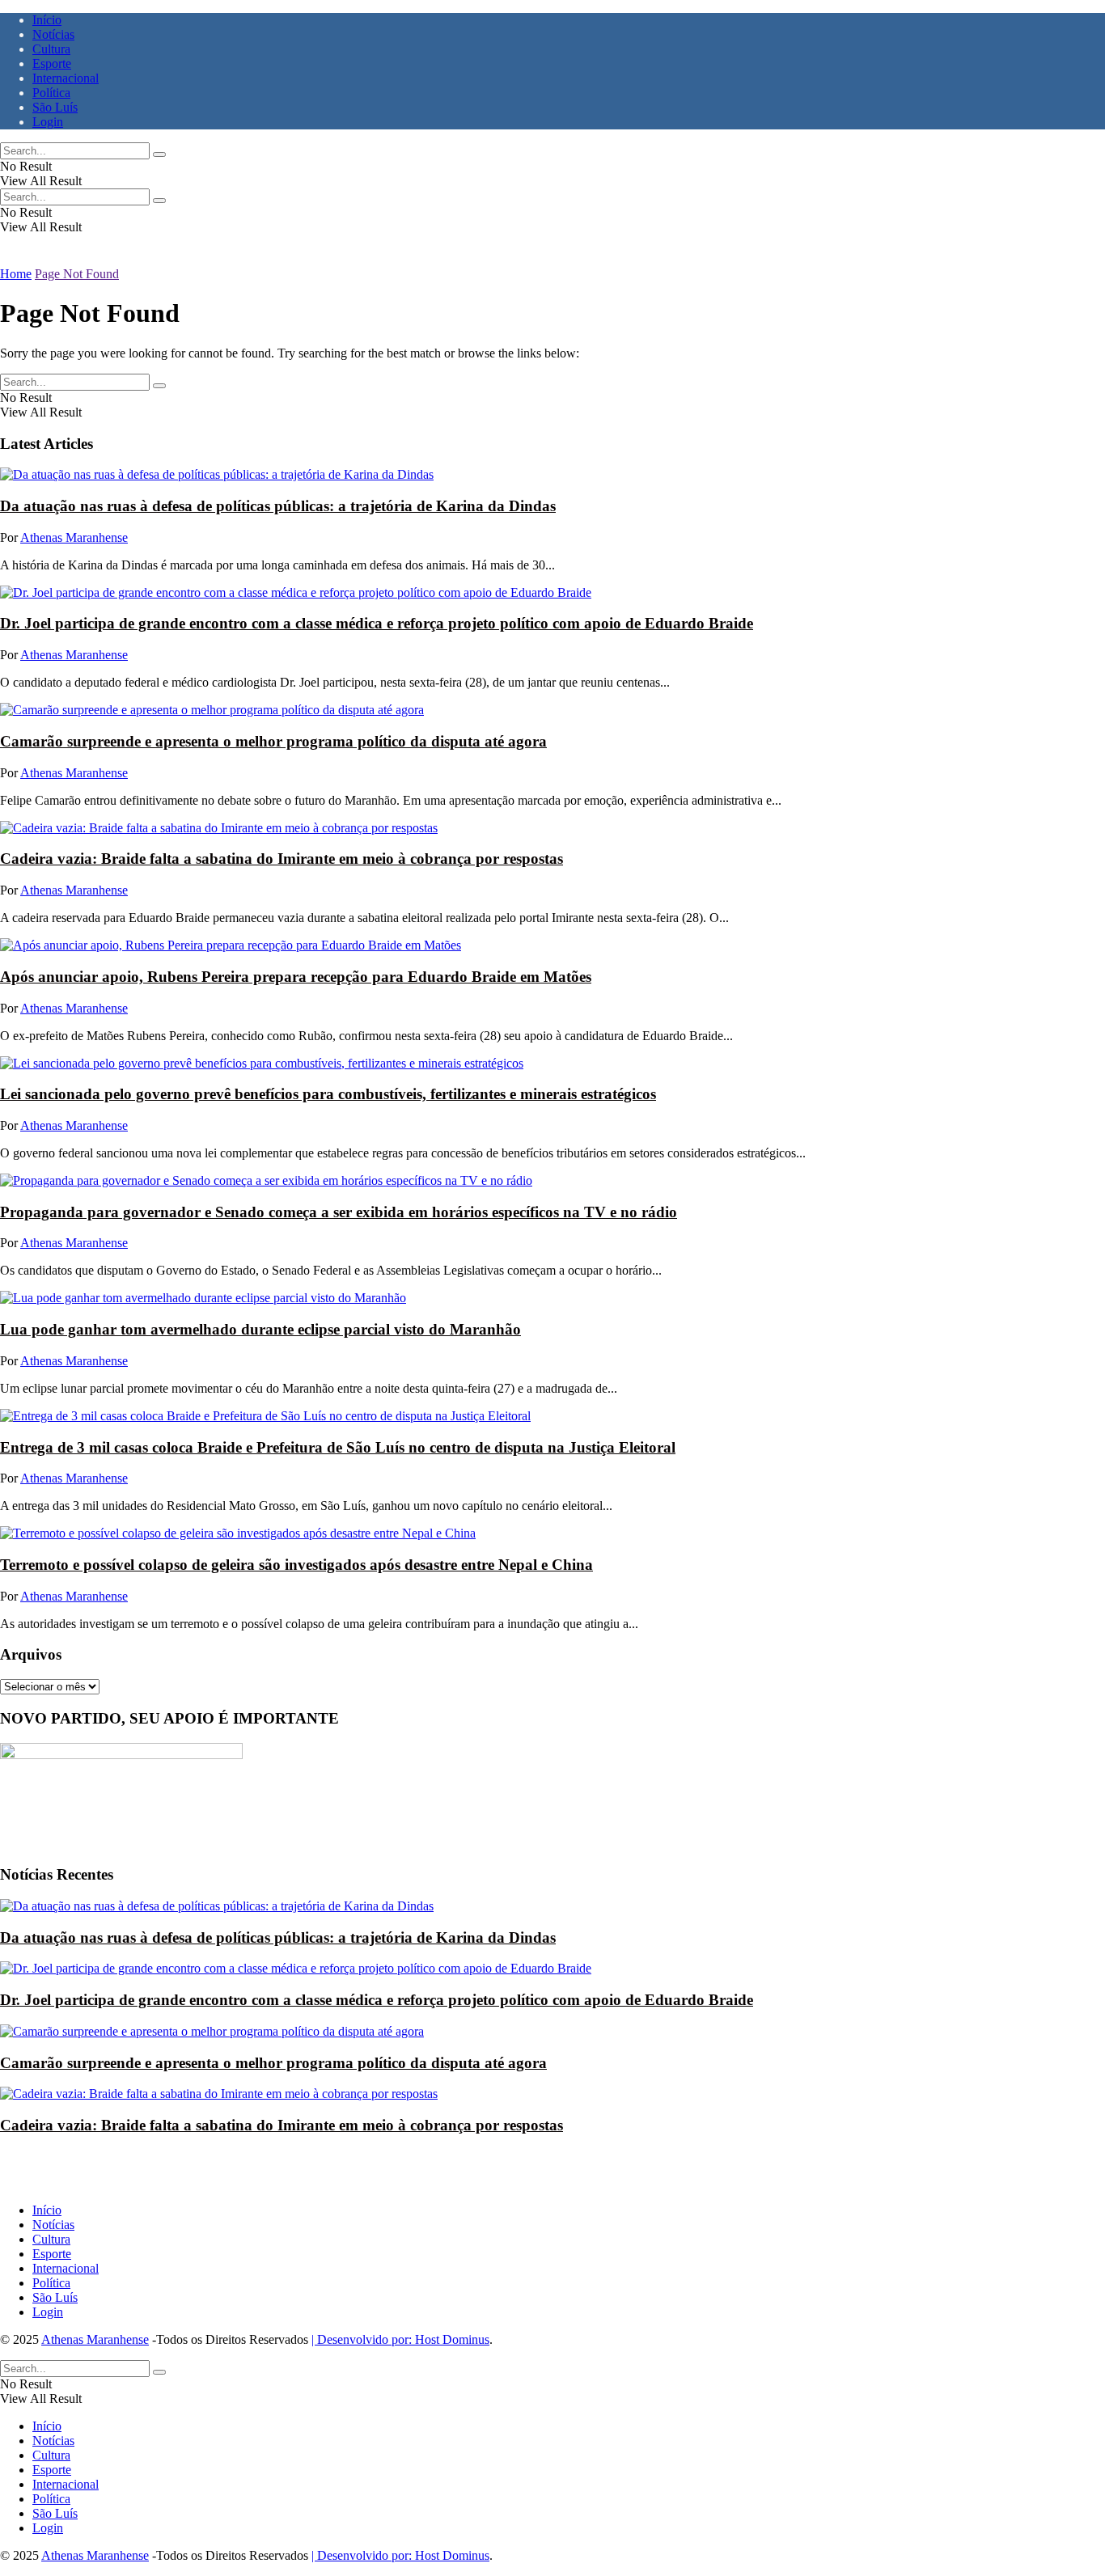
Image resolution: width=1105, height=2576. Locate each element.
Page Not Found (77, 274)
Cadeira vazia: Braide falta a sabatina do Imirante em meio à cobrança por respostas (282, 859)
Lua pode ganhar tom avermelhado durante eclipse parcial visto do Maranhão (260, 1329)
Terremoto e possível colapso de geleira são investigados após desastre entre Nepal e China (296, 1565)
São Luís (55, 107)
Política (51, 93)
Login (48, 122)
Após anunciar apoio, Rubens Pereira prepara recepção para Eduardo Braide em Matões (296, 977)
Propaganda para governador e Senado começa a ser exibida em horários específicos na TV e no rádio (339, 1212)
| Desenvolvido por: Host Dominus (400, 2339)
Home (16, 274)
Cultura (51, 49)
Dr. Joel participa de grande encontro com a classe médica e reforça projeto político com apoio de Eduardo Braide (377, 623)
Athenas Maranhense (74, 537)
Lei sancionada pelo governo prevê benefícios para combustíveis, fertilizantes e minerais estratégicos (328, 1094)
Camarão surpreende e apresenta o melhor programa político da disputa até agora (273, 741)
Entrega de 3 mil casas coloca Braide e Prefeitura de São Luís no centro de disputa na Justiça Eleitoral (338, 1447)
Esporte (52, 63)
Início (47, 20)
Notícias (53, 34)
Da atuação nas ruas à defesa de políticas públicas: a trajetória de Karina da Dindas (278, 506)
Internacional (66, 78)
